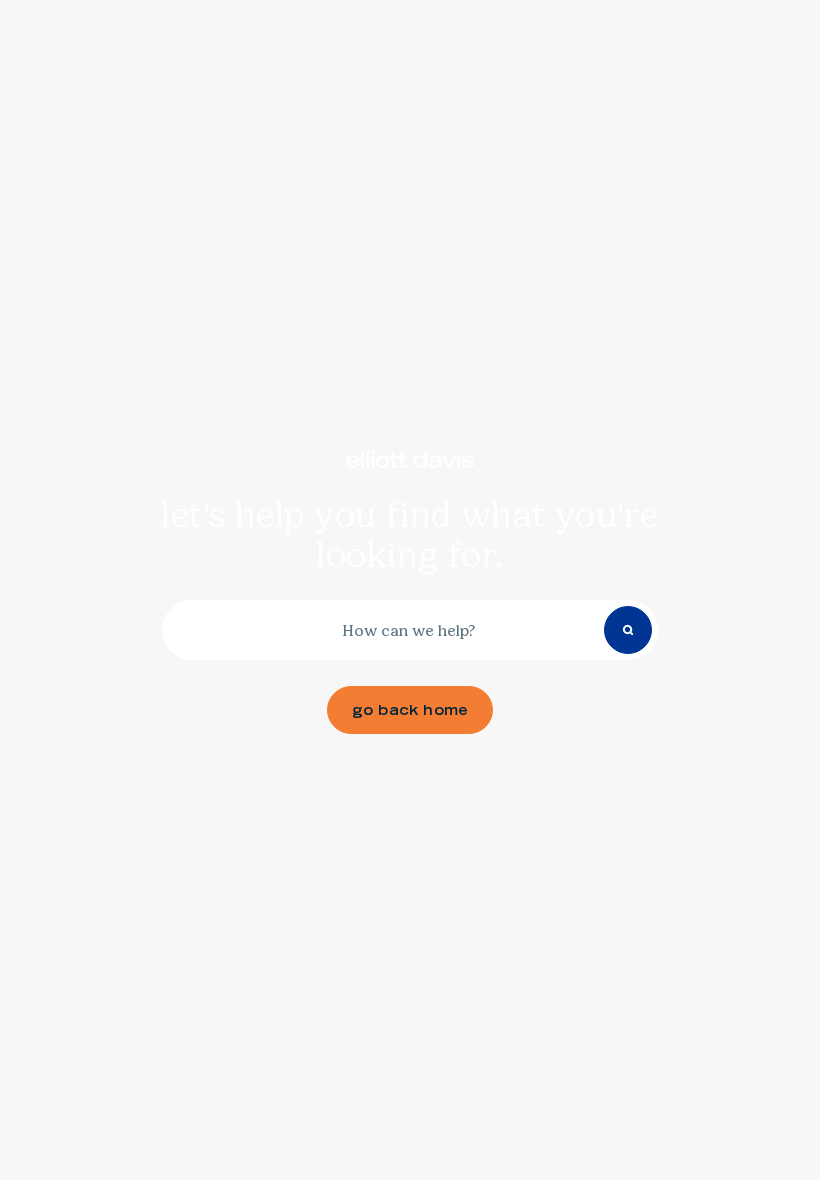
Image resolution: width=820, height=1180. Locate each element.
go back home (410, 710)
